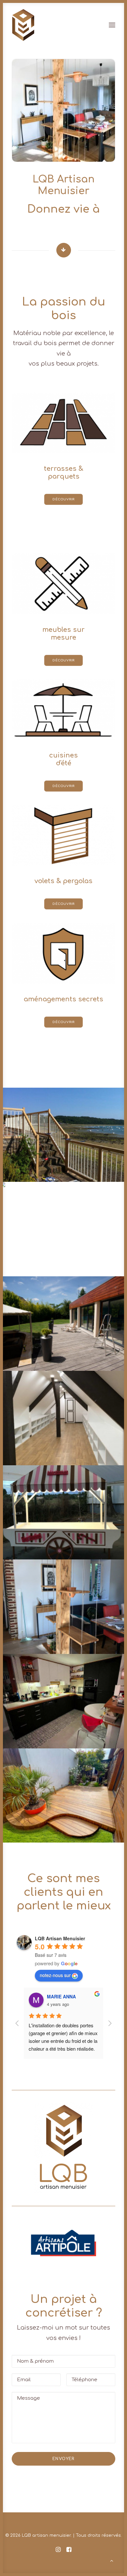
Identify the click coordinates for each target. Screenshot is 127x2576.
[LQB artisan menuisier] (23, 25)
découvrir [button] (63, 500)
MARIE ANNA (61, 1996)
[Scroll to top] (112, 2561)
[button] (63, 2243)
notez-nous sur (55, 1975)
